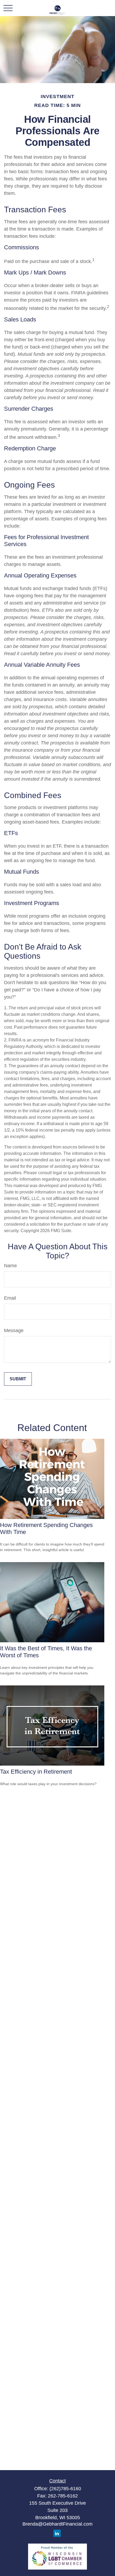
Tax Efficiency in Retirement (36, 1772)
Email (10, 1298)
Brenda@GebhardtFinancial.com (57, 2524)
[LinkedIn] (57, 2533)
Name (10, 1266)
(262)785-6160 (65, 2489)
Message (14, 1330)
